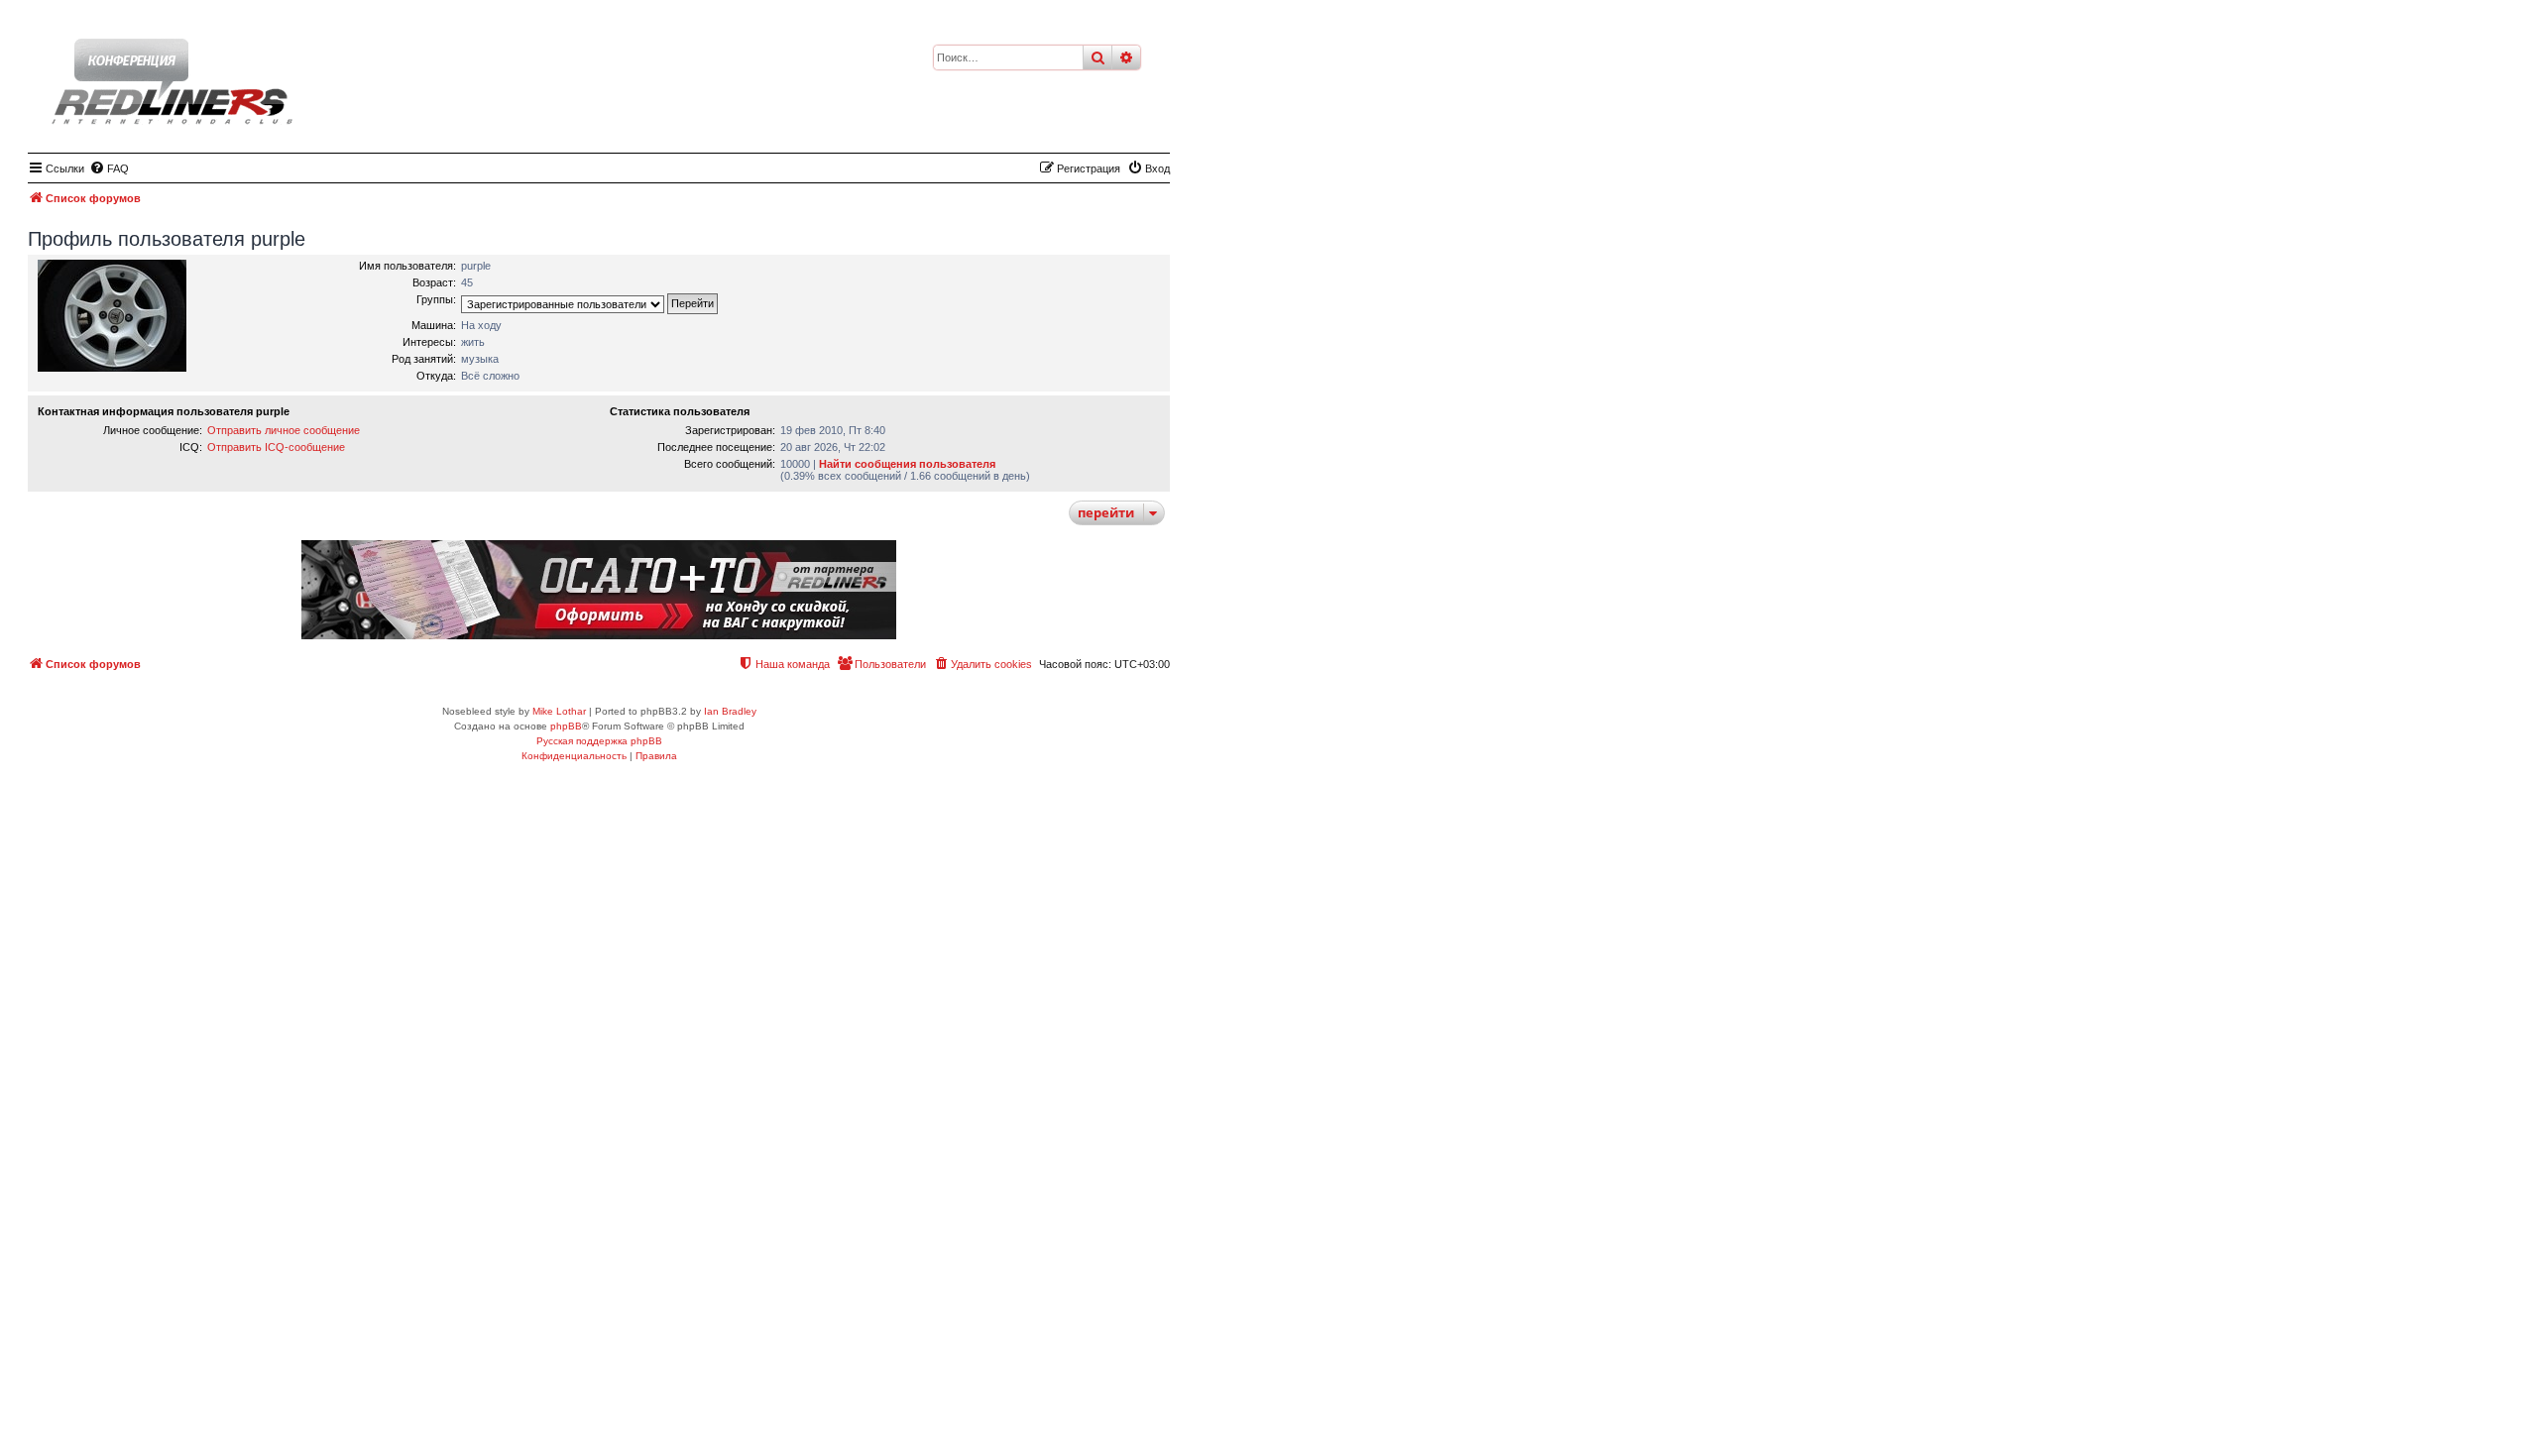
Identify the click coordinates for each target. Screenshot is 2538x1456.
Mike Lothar (559, 711)
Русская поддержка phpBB (599, 741)
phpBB (566, 726)
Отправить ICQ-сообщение (276, 447)
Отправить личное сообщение (284, 430)
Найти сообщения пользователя (907, 464)
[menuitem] (109, 168)
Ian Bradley (730, 711)
